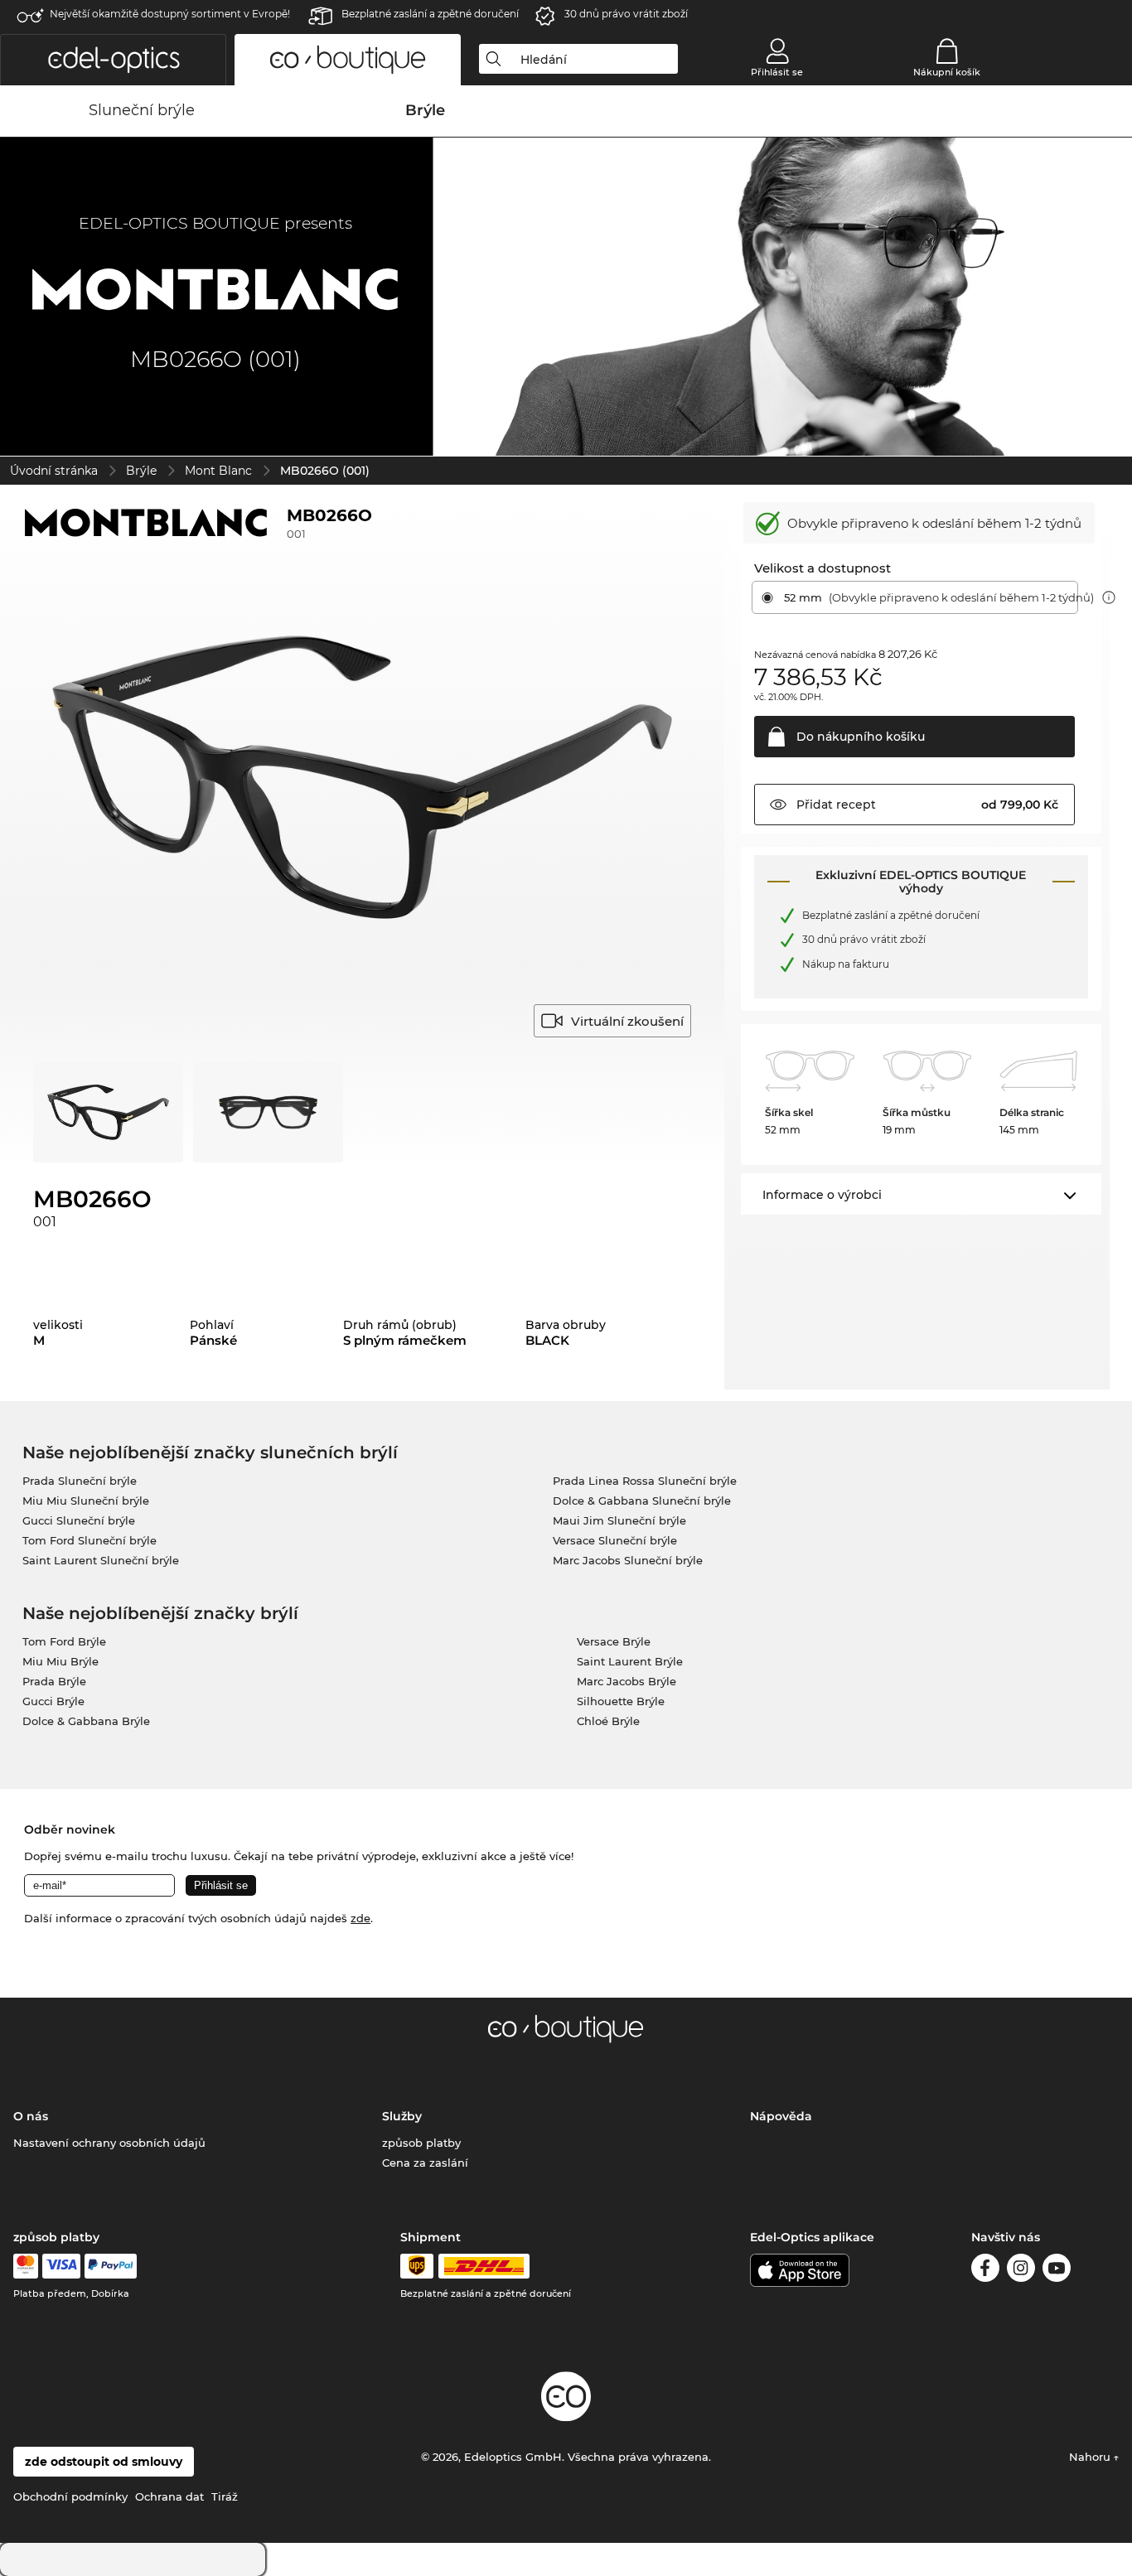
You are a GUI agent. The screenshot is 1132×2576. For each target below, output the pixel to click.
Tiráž (225, 2496)
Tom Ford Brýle (64, 1641)
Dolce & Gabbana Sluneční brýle (642, 1501)
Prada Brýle (54, 1681)
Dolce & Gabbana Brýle (86, 1721)
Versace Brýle (614, 1641)
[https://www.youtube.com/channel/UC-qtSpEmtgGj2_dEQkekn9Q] (1057, 2271)
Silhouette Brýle (621, 1701)
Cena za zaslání (425, 2163)
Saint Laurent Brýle (630, 1661)
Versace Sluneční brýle (615, 1540)
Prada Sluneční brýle (80, 1481)
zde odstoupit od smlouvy (104, 2462)
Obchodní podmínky (70, 2496)
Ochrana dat (169, 2496)
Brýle (141, 471)
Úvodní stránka (54, 471)
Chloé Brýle (608, 1721)
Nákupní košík (947, 72)
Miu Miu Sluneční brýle (86, 1501)
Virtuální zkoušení (627, 1021)
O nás (31, 2116)
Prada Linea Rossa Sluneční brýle (645, 1481)
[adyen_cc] (26, 2266)
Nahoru (1091, 2457)
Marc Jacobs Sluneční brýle (628, 1560)
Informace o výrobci (822, 1195)
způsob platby (421, 2143)
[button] (113, 60)
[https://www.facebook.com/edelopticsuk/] (985, 2271)
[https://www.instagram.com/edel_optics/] (1021, 2271)
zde (360, 1918)
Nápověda (781, 2116)
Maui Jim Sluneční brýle (619, 1520)
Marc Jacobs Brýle (626, 1681)
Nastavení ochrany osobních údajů (109, 2143)
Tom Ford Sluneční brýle (89, 1540)
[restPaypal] (111, 2266)
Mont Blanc (218, 471)
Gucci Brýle (53, 1701)
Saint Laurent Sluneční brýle (101, 1560)
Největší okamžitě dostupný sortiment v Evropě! (170, 14)
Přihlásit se (777, 72)
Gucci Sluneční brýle (79, 1520)
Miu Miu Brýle (60, 1661)
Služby (402, 2116)
